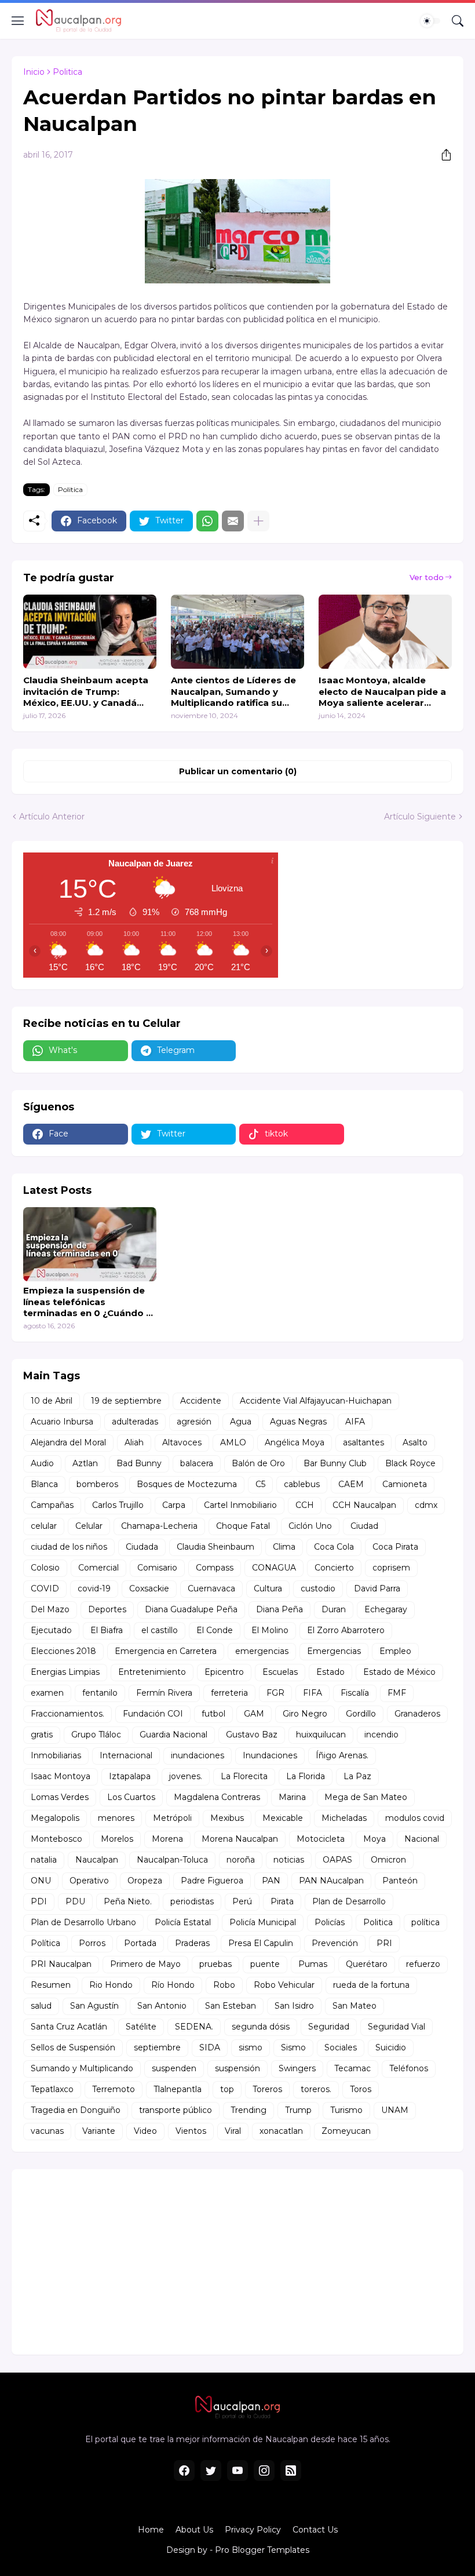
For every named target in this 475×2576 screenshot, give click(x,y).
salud (41, 2006)
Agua (241, 1422)
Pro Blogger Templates (262, 2550)
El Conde (215, 1630)
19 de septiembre (126, 1401)
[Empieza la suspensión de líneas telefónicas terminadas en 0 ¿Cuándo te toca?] (90, 1244)
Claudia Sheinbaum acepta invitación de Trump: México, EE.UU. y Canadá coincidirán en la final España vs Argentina (86, 692)
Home (151, 2530)
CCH (305, 1505)
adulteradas (135, 1422)
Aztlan (85, 1463)
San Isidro (294, 2006)
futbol (213, 1714)
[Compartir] (442, 155)
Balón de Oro (258, 1463)
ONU (41, 1881)
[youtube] (237, 2471)
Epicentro (224, 1672)
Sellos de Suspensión (73, 2047)
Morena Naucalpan (240, 1839)
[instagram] (264, 2471)
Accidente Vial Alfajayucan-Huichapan (316, 1401)
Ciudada (142, 1547)
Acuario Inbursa (62, 1422)
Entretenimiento (152, 1672)
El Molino (270, 1630)
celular (44, 1526)
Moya (374, 1839)
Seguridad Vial (397, 2027)
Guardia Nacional (173, 1735)
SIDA (210, 2047)
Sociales (341, 2047)
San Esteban (231, 2006)
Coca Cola (334, 1547)
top (227, 2089)
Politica (67, 72)
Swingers (297, 2068)
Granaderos (417, 1714)
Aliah (134, 1442)
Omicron (388, 1860)
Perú (242, 1901)
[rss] (291, 2471)
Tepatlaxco (52, 2089)
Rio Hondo (111, 1985)
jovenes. (186, 1776)
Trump (298, 2110)
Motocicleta (321, 1839)
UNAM (395, 2110)
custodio (318, 1588)
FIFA (313, 1693)
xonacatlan (281, 2131)
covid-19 (94, 1588)
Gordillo (361, 1714)
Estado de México (399, 1672)
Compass (215, 1568)
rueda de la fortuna (371, 1985)
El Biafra (107, 1630)
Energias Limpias (65, 1672)
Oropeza (145, 1881)
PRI (384, 1943)
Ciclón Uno (310, 1526)
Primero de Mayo (145, 1964)
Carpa (174, 1505)
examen (47, 1693)
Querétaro (367, 1964)
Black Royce (410, 1463)
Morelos (117, 1839)
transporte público (176, 2110)
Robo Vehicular (284, 1985)
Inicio (34, 72)
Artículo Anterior (52, 817)
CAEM (351, 1484)
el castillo (160, 1630)
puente (265, 1964)
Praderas (192, 1943)
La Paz (357, 1776)
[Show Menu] (18, 21)
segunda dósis (261, 2027)
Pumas (313, 1964)
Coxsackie (149, 1588)
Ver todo (427, 577)
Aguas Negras (298, 1422)
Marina (292, 1797)
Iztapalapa (130, 1776)
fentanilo (100, 1693)
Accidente (201, 1401)
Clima (284, 1547)
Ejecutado (51, 1630)
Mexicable (283, 1818)
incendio (381, 1735)
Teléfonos (409, 2068)
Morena (167, 1839)
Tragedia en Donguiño (76, 2110)
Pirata (282, 1901)
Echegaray (386, 1609)
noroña (241, 1860)
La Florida (306, 1776)
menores (116, 1818)
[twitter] (211, 2471)
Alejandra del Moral (68, 1442)
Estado (330, 1672)
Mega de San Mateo (366, 1797)
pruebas (215, 1964)
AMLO (233, 1442)
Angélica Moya (295, 1442)
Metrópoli (172, 1818)
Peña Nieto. (128, 1901)
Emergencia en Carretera (166, 1651)
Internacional (126, 1755)
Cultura (268, 1588)
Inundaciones (270, 1755)
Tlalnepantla (178, 2089)
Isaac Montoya (61, 1776)
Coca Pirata (395, 1547)
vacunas (47, 2131)
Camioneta (405, 1484)
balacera (197, 1463)
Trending (249, 2110)
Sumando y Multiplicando (82, 2068)
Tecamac (352, 2068)
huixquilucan (321, 1735)
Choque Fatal (243, 1526)
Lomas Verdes (60, 1797)
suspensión (237, 2068)
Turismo (346, 2110)
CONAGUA (274, 1568)
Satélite (141, 2027)
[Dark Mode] (430, 21)
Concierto (334, 1568)
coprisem (391, 1568)
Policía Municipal (263, 1922)
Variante (99, 2131)
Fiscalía (355, 1693)
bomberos (97, 1484)
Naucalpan (97, 1860)
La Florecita (244, 1776)
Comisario (157, 1568)
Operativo (89, 1881)
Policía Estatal (183, 1922)
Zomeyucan (346, 2131)
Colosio (45, 1568)
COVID (45, 1588)
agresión (194, 1422)
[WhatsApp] (207, 521)
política (425, 1922)
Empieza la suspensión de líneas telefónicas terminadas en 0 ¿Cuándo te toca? (89, 1302)
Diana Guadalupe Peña (191, 1609)
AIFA (355, 1422)
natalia (44, 1860)
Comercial (98, 1568)
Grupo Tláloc (96, 1735)
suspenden (174, 2068)
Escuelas (280, 1672)
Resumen (51, 1985)
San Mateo (355, 2006)
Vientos (191, 2131)
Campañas (52, 1505)
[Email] (233, 521)
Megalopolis (55, 1818)
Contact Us (315, 2530)
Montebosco (56, 1839)
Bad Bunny (139, 1463)
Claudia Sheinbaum (215, 1547)
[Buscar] (458, 21)
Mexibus (227, 1818)
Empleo (395, 1651)
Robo (224, 1985)
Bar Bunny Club (335, 1463)
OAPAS (337, 1860)
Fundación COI (153, 1714)
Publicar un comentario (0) (238, 771)
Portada (140, 1943)
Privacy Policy (253, 2530)
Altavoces (182, 1442)
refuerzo (423, 1964)
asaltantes (363, 1442)
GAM (254, 1714)
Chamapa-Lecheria (159, 1526)
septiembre (157, 2047)
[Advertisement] (237, 2262)
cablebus (302, 1484)
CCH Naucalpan (364, 1505)
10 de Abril (52, 1401)
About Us (194, 2530)
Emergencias (334, 1651)
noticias (289, 1860)
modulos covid (415, 1818)
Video (145, 2131)
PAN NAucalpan (331, 1881)
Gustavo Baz (252, 1735)
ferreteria (229, 1693)
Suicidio (391, 2047)
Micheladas (344, 1818)
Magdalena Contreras (217, 1797)
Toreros (267, 2089)
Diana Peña (279, 1609)
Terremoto (114, 2089)
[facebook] (184, 2471)
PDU (75, 1901)
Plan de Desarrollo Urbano (83, 1922)
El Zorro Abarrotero (346, 1630)
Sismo (293, 2047)
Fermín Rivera (164, 1693)
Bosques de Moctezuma (187, 1484)
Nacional (422, 1839)
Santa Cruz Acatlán (69, 2027)
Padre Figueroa (212, 1881)
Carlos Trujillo (118, 1505)
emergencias (262, 1651)
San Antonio (162, 2006)
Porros (92, 1943)
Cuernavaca (211, 1588)
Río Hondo (173, 1985)
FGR (275, 1693)
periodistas (192, 1901)
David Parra (377, 1588)
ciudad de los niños (69, 1547)
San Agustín (94, 2006)
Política (45, 1943)
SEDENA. (194, 2027)
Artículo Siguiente (420, 817)
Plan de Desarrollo (349, 1901)
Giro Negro (305, 1714)
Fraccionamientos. (67, 1714)
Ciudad (364, 1526)
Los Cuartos (131, 1797)
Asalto (415, 1442)
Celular (89, 1526)
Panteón (400, 1881)
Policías (330, 1922)
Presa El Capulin (261, 1943)
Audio (42, 1463)
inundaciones (198, 1755)
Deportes (107, 1609)
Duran (334, 1609)
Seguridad (329, 2027)
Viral (233, 2131)
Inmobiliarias (56, 1755)
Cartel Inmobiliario (240, 1505)
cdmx (426, 1505)
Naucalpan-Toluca (172, 1860)
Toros (361, 2089)
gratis (42, 1735)
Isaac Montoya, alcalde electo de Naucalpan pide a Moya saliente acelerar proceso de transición (382, 692)
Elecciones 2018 (63, 1651)
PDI (39, 1901)
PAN (271, 1881)
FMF (397, 1693)
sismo (251, 2047)
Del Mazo (50, 1609)
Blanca (44, 1484)
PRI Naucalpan (61, 1964)
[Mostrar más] (258, 521)
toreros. (316, 2089)
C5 (260, 1484)
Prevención (335, 1943)
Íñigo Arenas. (342, 1755)
